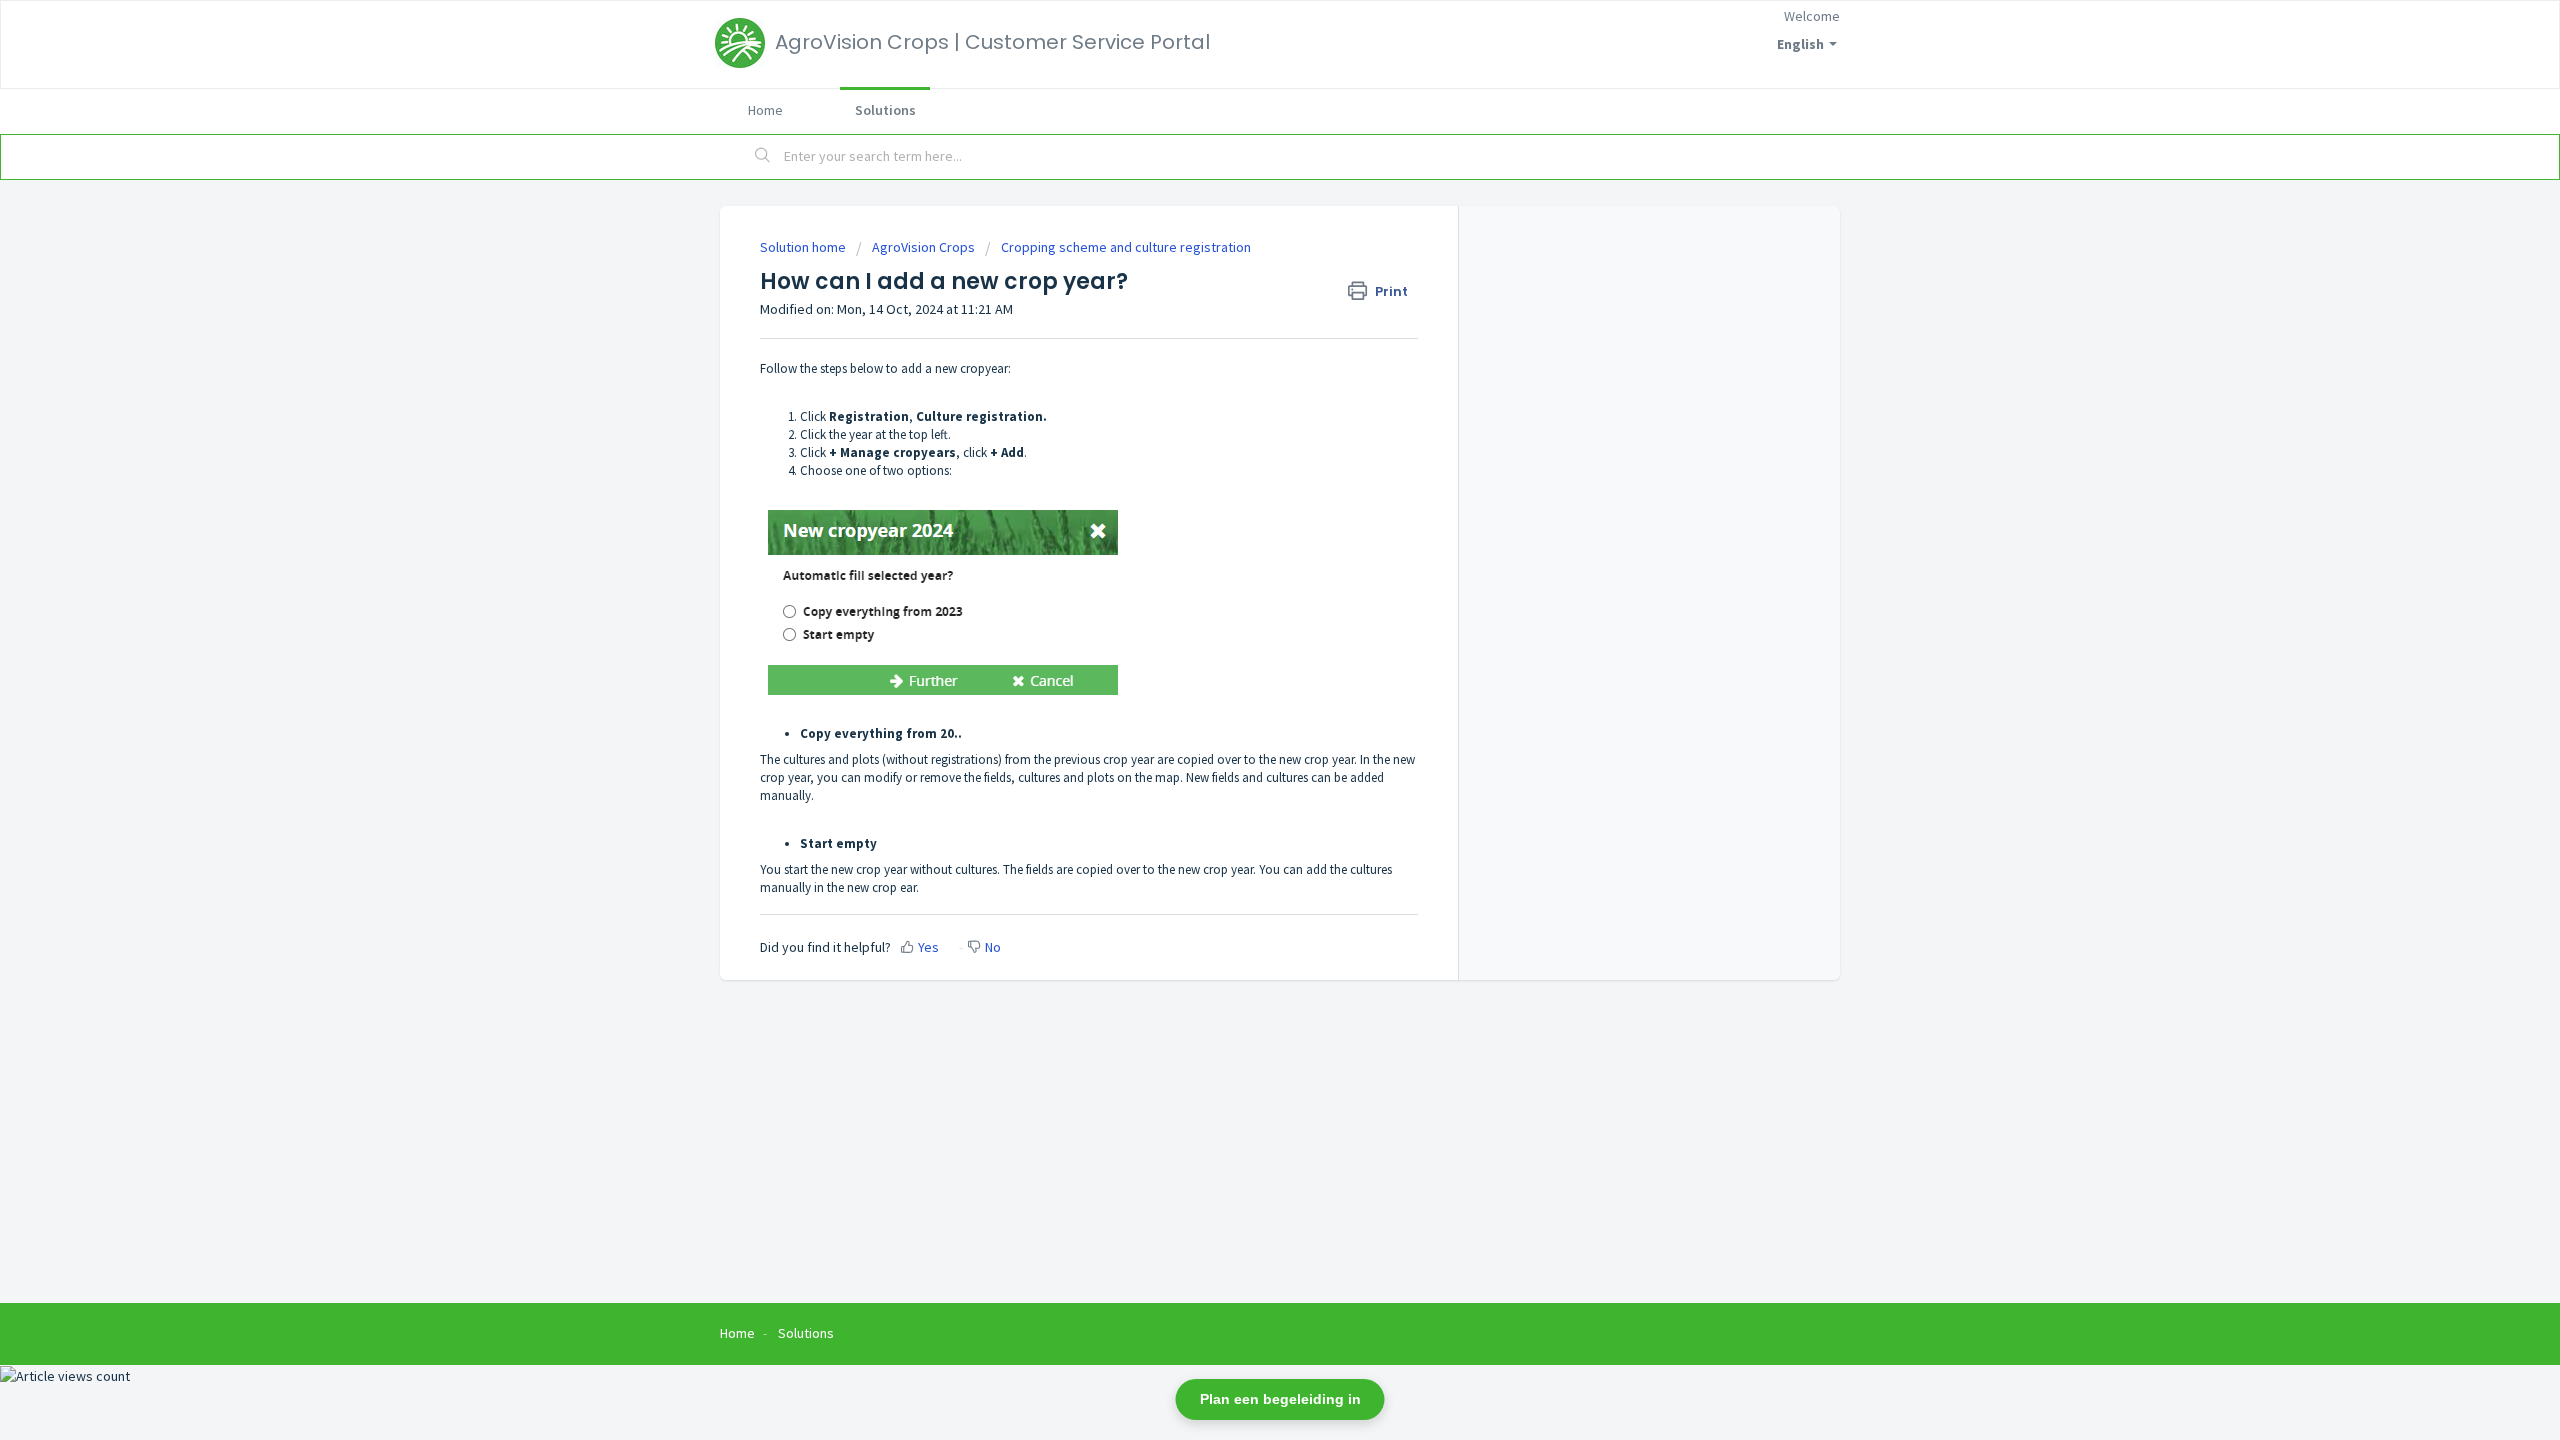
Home (765, 110)
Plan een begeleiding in (1280, 1399)
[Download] (1243, 464)
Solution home (804, 247)
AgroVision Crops (923, 247)
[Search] (763, 157)
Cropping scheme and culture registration (1126, 247)
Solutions (885, 110)
